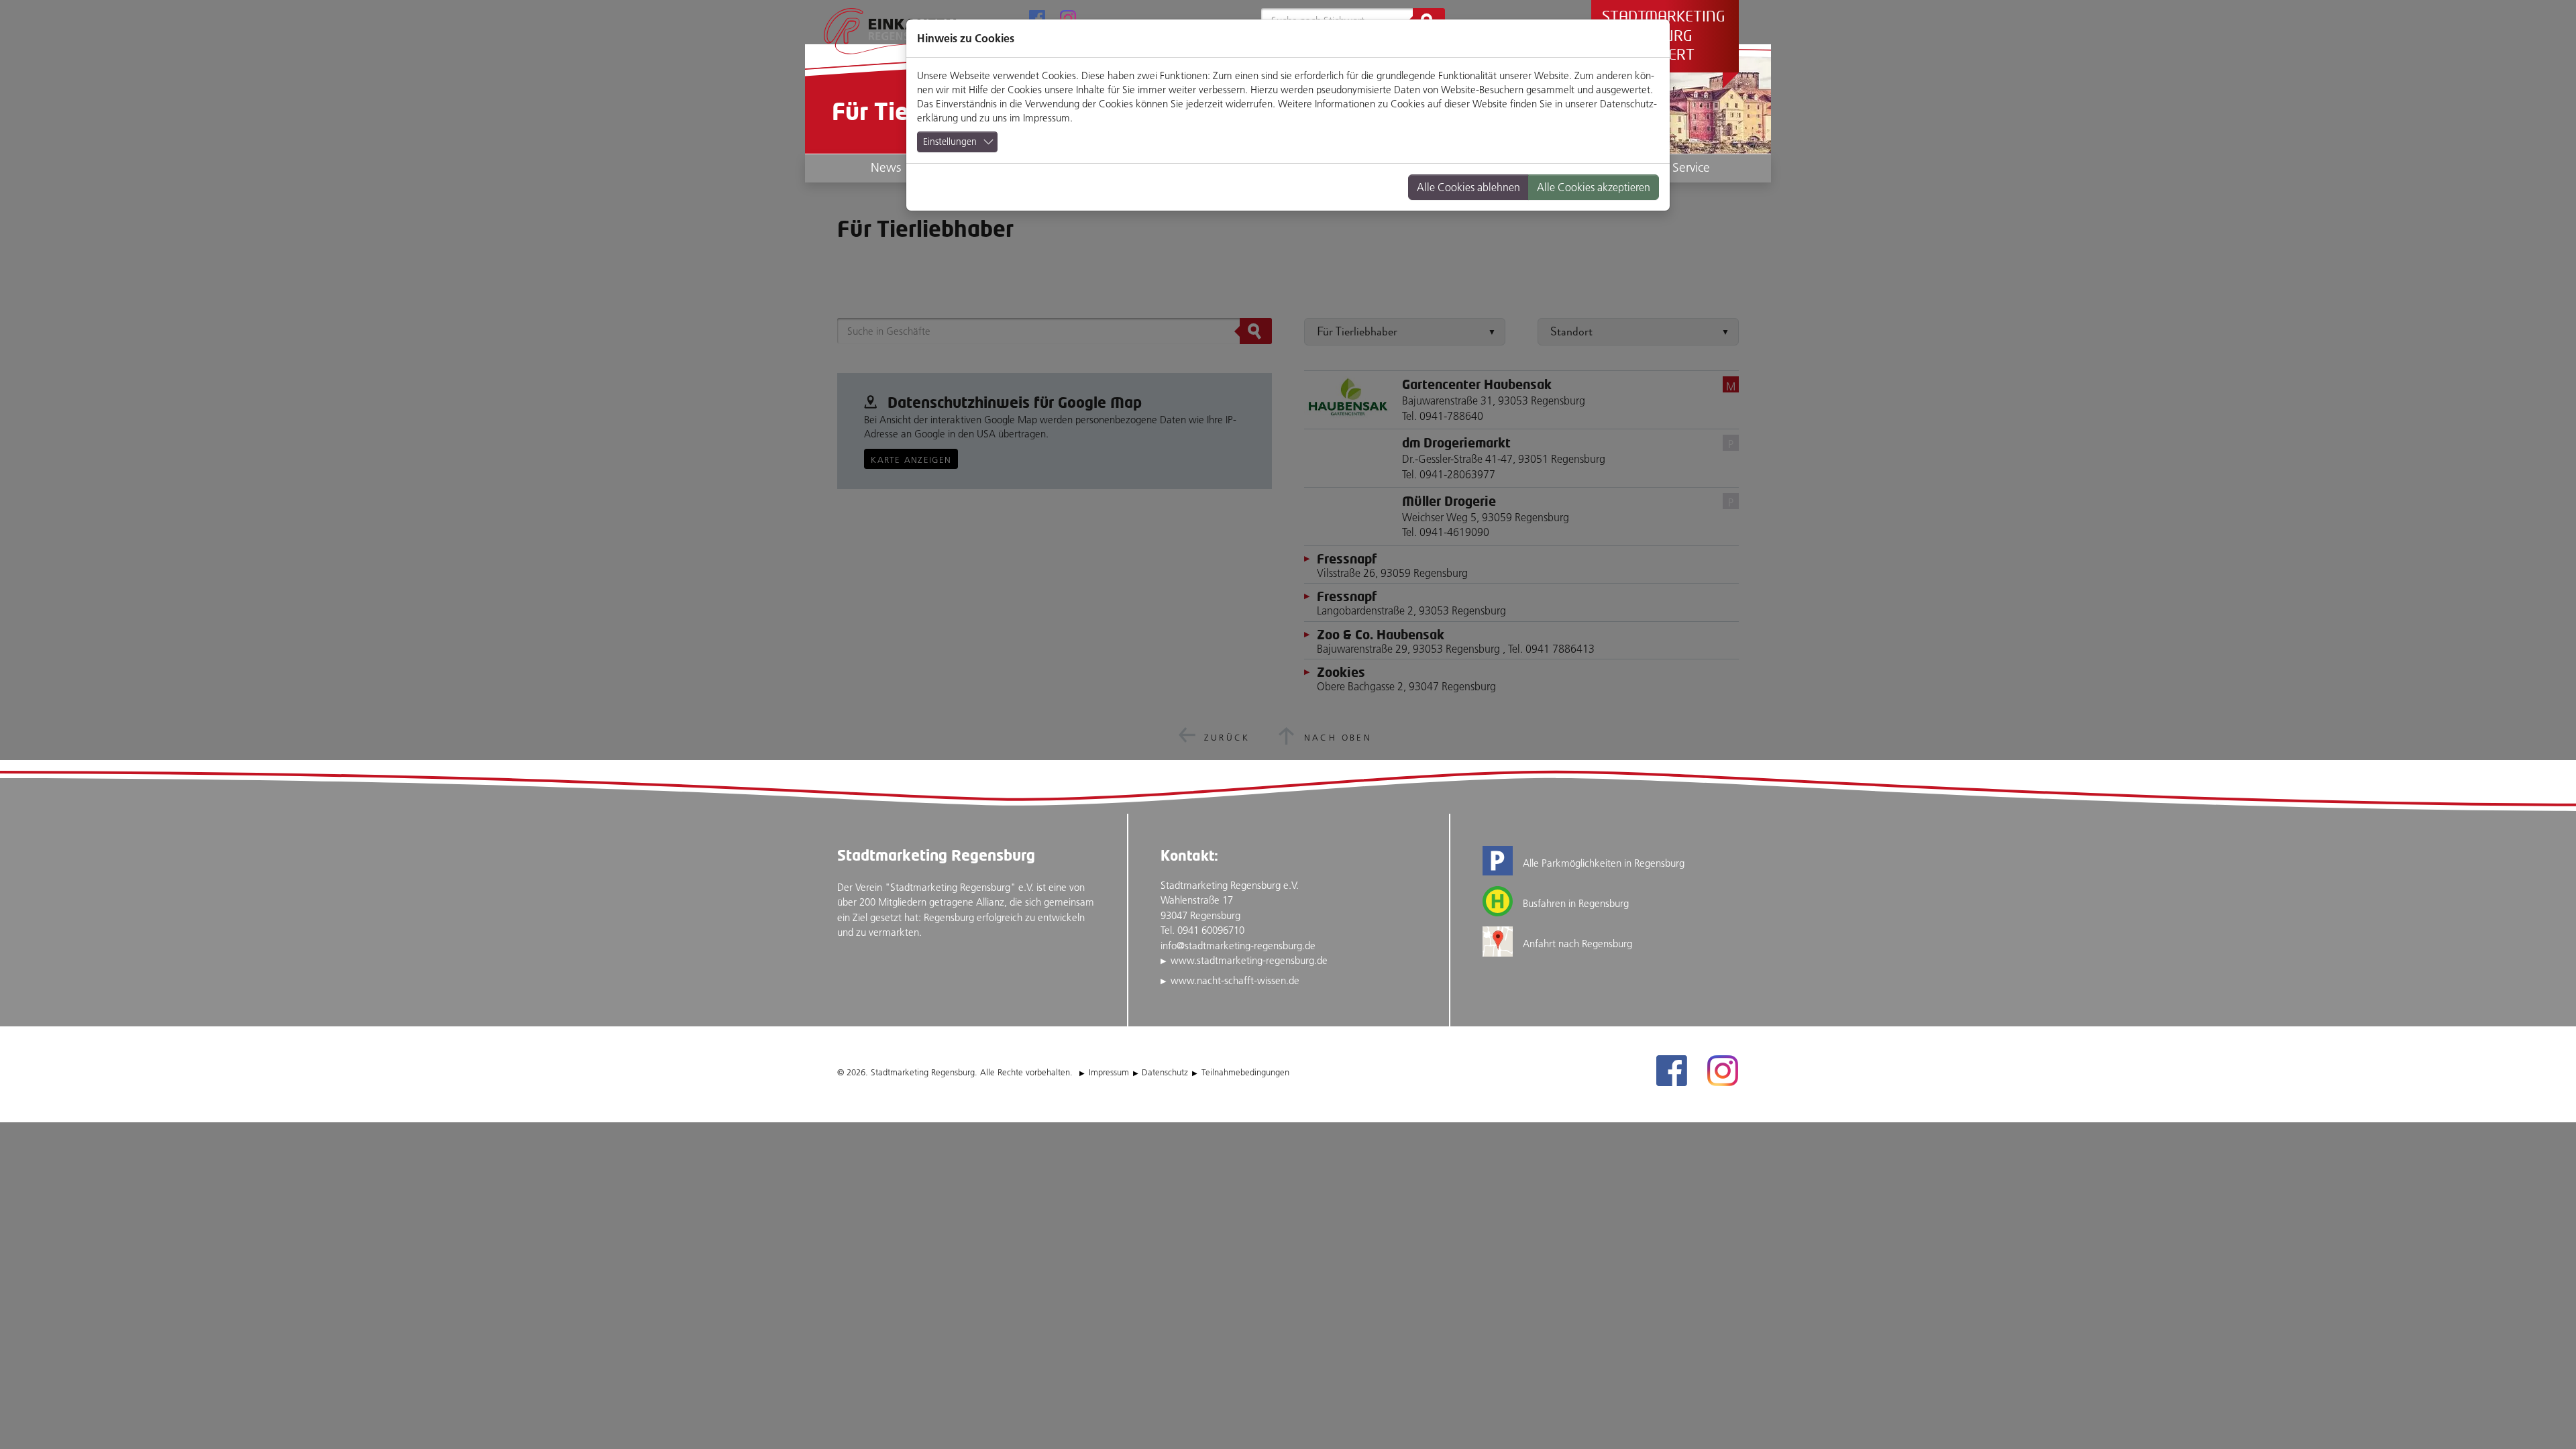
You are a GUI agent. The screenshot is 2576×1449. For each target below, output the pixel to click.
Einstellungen (950, 142)
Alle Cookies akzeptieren (1594, 187)
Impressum (1046, 118)
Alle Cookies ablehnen (1468, 187)
